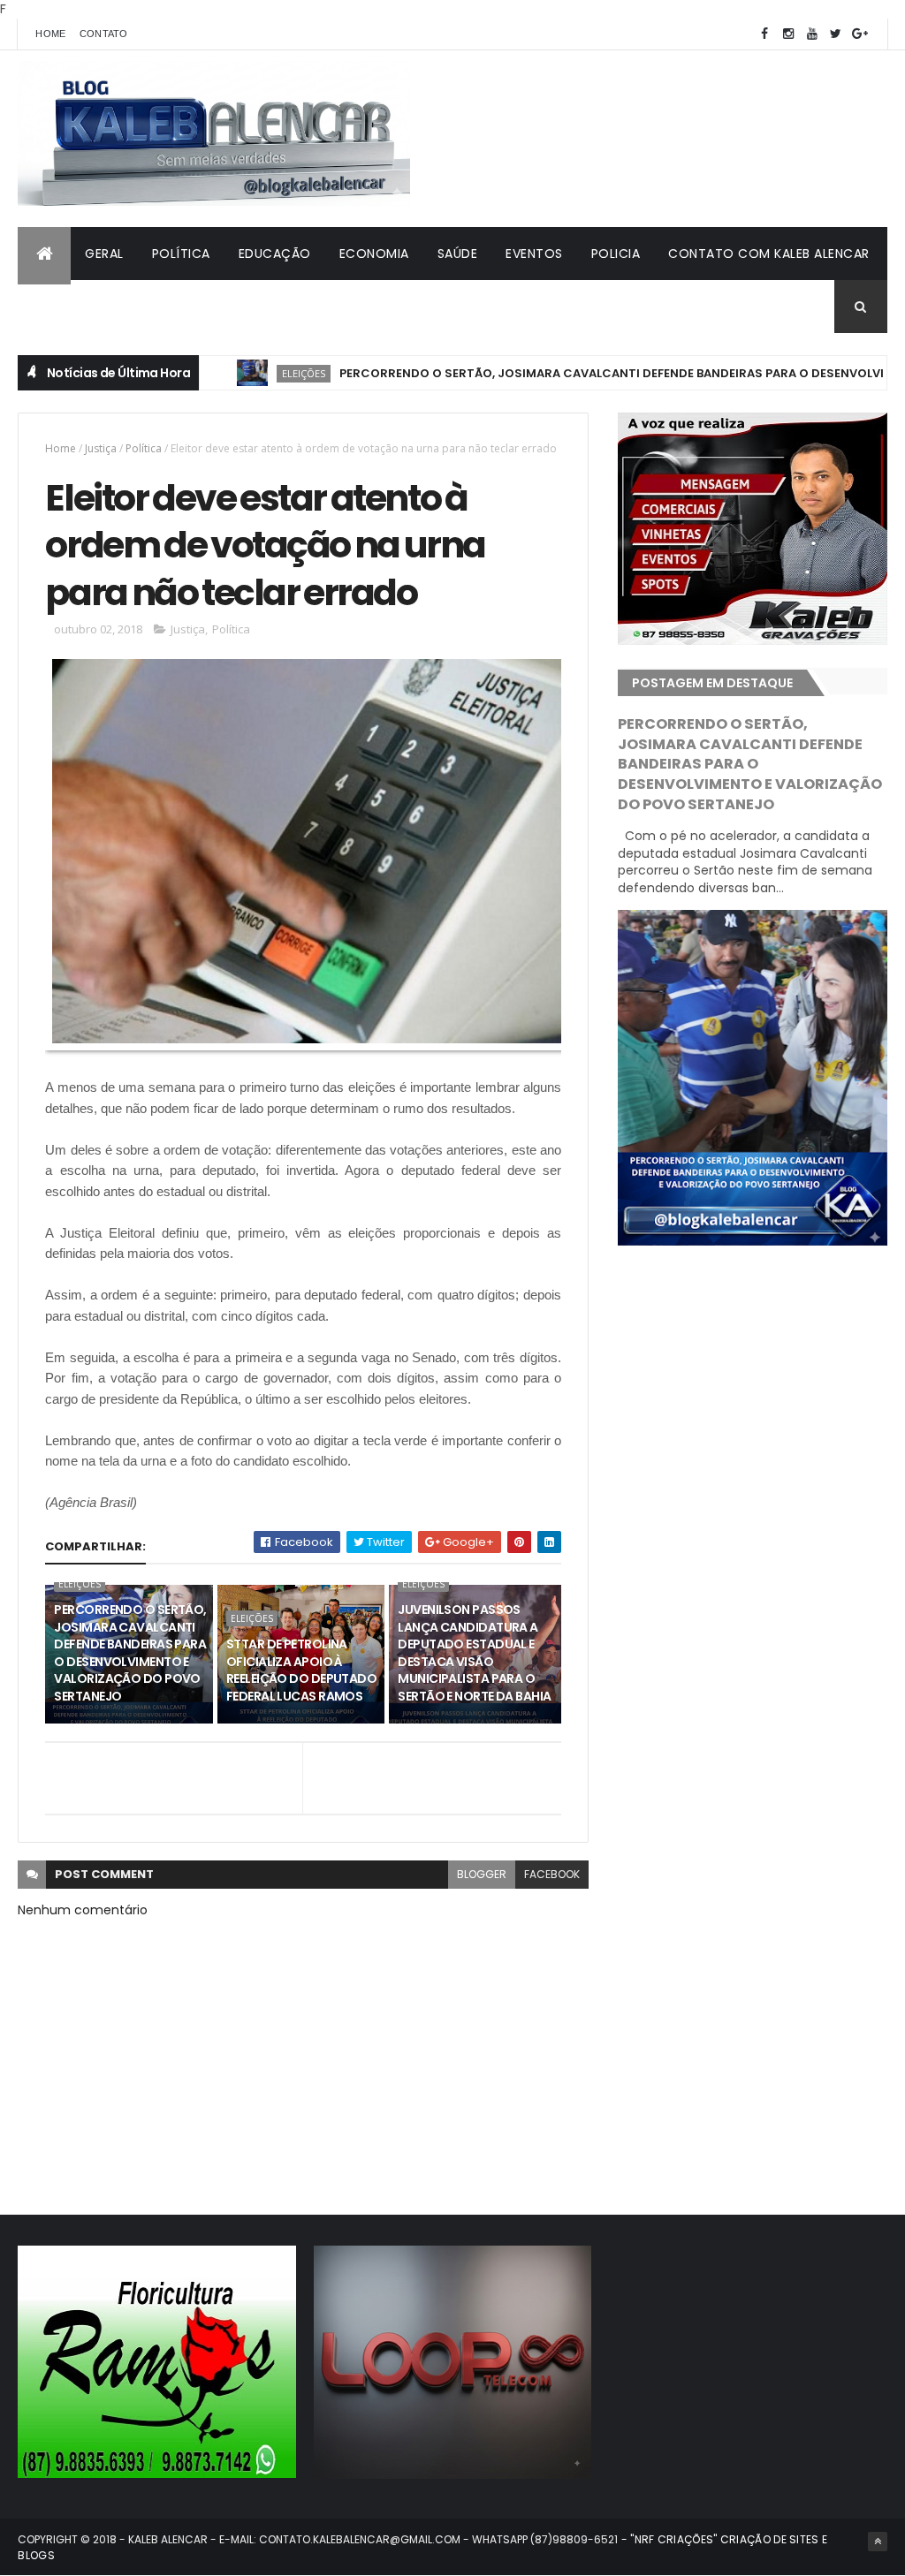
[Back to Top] (878, 2542)
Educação (275, 254)
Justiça (101, 448)
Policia (616, 254)
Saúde (458, 254)
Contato (104, 34)
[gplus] (860, 34)
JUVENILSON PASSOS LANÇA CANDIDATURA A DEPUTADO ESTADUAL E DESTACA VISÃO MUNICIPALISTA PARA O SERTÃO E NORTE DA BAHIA (474, 1653)
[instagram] (788, 34)
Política (181, 254)
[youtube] (812, 34)
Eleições (245, 373)
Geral (104, 254)
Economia (374, 254)
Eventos (534, 254)
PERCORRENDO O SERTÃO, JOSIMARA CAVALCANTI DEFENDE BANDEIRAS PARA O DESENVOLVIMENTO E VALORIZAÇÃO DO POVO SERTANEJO (130, 1653)
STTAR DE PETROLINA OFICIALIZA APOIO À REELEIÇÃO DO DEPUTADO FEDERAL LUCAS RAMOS (301, 1670)
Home (50, 34)
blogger (482, 1874)
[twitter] (836, 34)
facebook (552, 1874)
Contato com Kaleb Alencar (769, 254)
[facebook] (764, 34)
